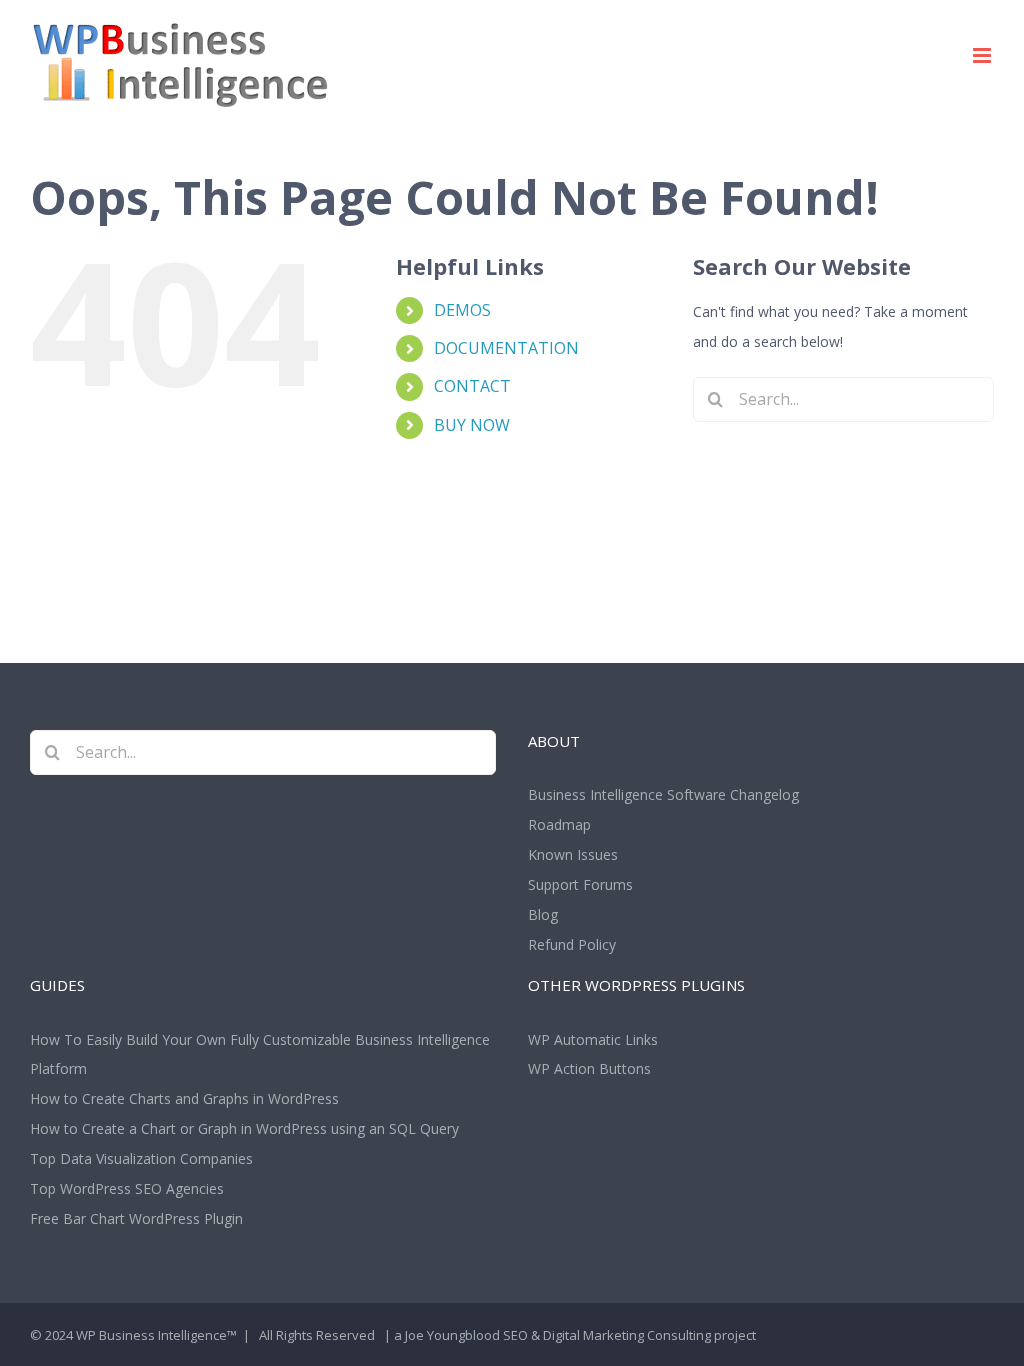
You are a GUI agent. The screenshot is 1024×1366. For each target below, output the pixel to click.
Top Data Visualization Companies (141, 1158)
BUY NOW (472, 425)
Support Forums (580, 884)
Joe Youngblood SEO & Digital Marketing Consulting (558, 1335)
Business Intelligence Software (627, 794)
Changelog (764, 794)
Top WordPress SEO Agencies (127, 1188)
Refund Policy (572, 944)
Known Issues (573, 854)
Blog (543, 914)
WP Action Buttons (589, 1068)
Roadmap (559, 824)
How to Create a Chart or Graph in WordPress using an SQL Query (244, 1128)
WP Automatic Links (593, 1039)
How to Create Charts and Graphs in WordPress (184, 1098)
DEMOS (462, 310)
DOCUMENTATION (506, 348)
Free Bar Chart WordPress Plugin (136, 1218)
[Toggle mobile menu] (983, 55)
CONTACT (472, 386)
